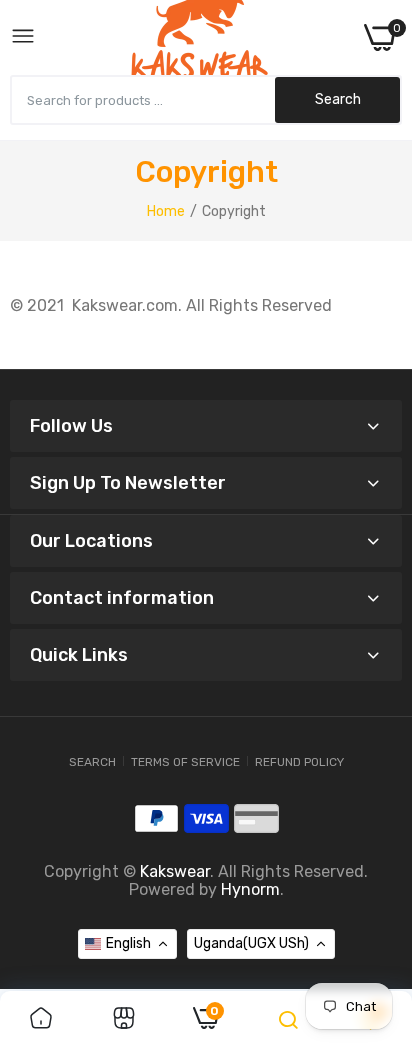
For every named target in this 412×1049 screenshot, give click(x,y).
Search (92, 762)
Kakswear (175, 871)
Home (166, 211)
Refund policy (299, 762)
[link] (41, 1020)
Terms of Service (185, 762)
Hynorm (250, 889)
